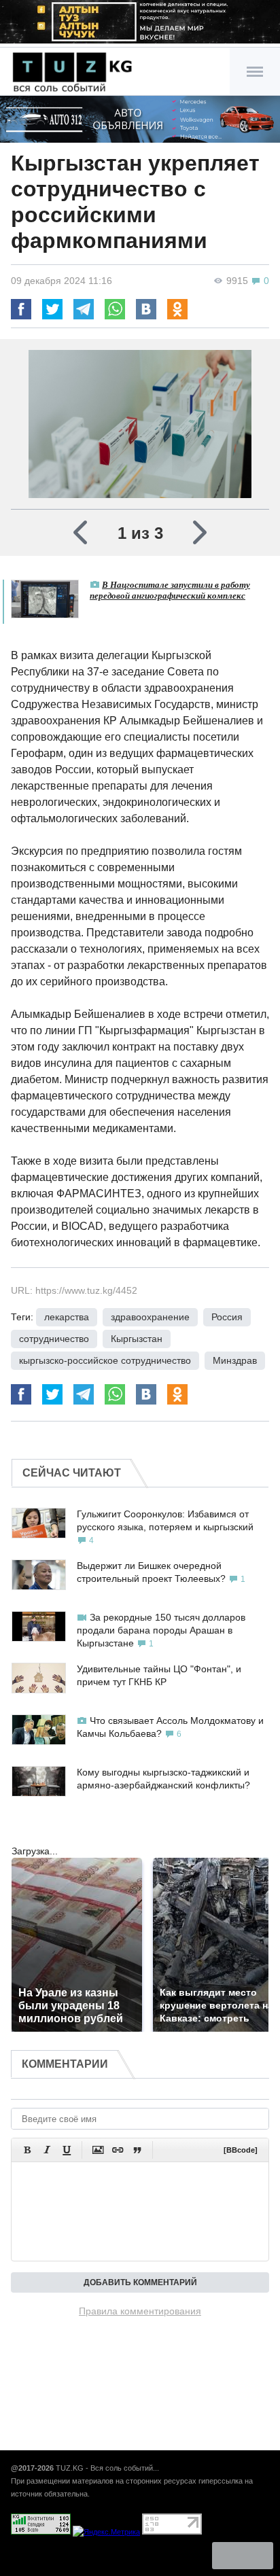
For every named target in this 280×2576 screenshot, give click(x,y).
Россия (227, 1317)
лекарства (67, 1317)
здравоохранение (150, 1317)
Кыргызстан (137, 1339)
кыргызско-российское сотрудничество (105, 1360)
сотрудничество (54, 1339)
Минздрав (235, 1360)
